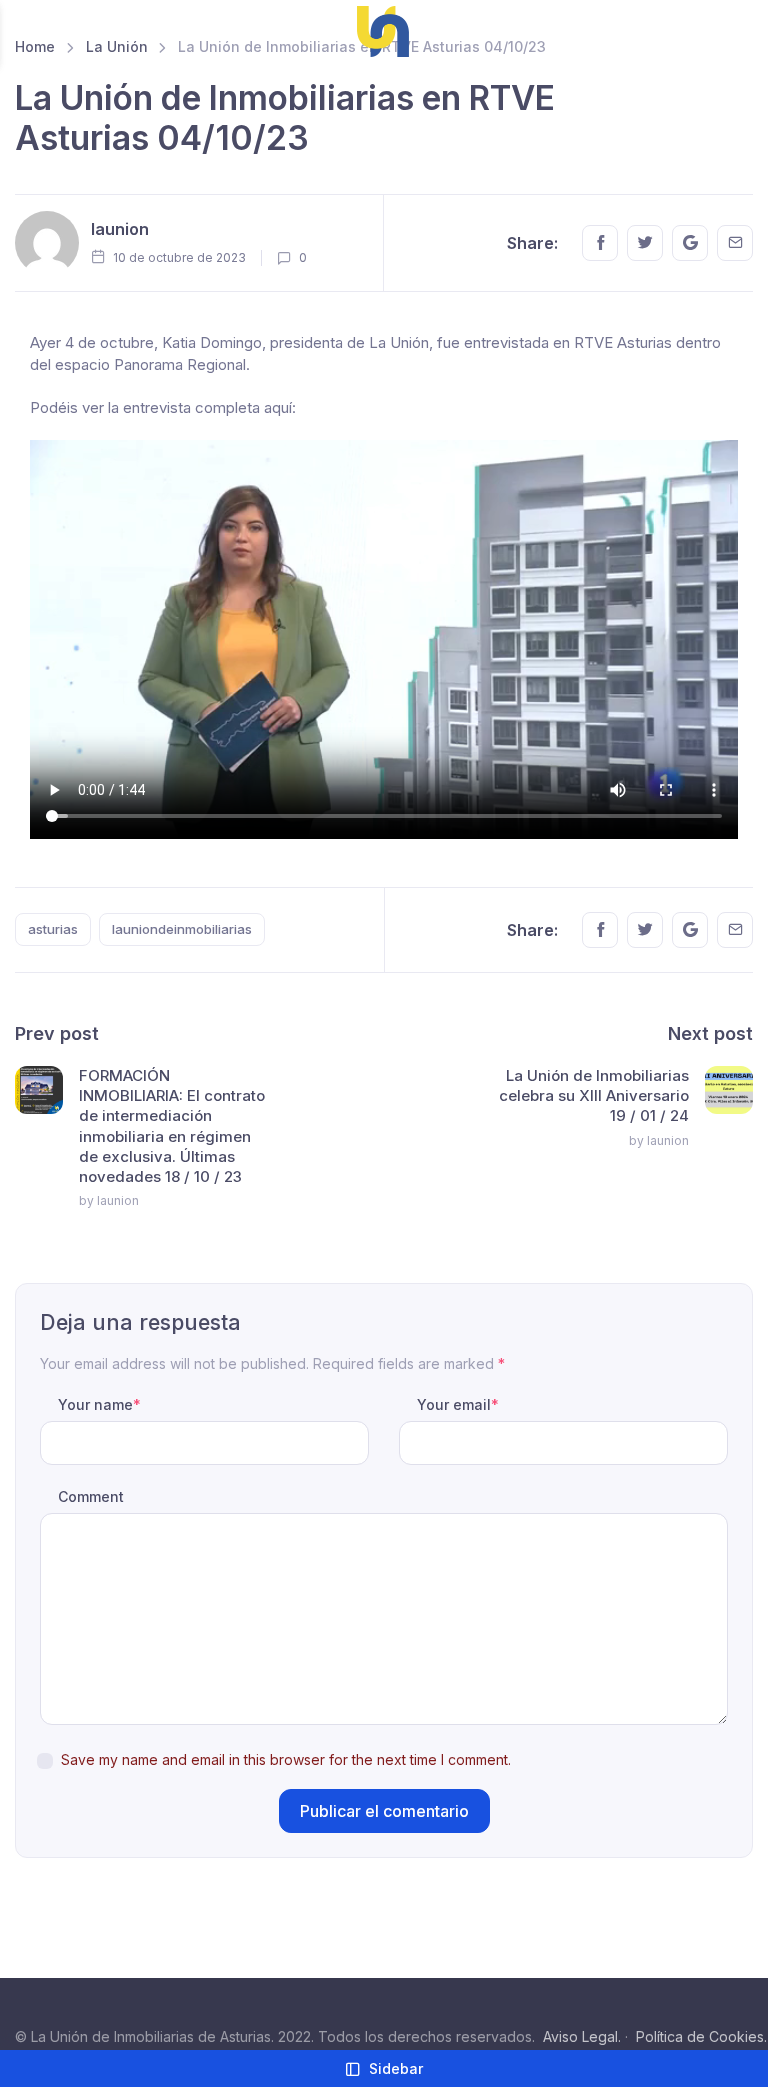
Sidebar (396, 2068)
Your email (458, 1404)
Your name (99, 1404)
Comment (91, 1496)
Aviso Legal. (582, 2036)
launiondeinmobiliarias (182, 929)
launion (120, 229)
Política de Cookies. (701, 2036)
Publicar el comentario (384, 1811)
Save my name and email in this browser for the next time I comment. (286, 1759)
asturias (53, 929)
